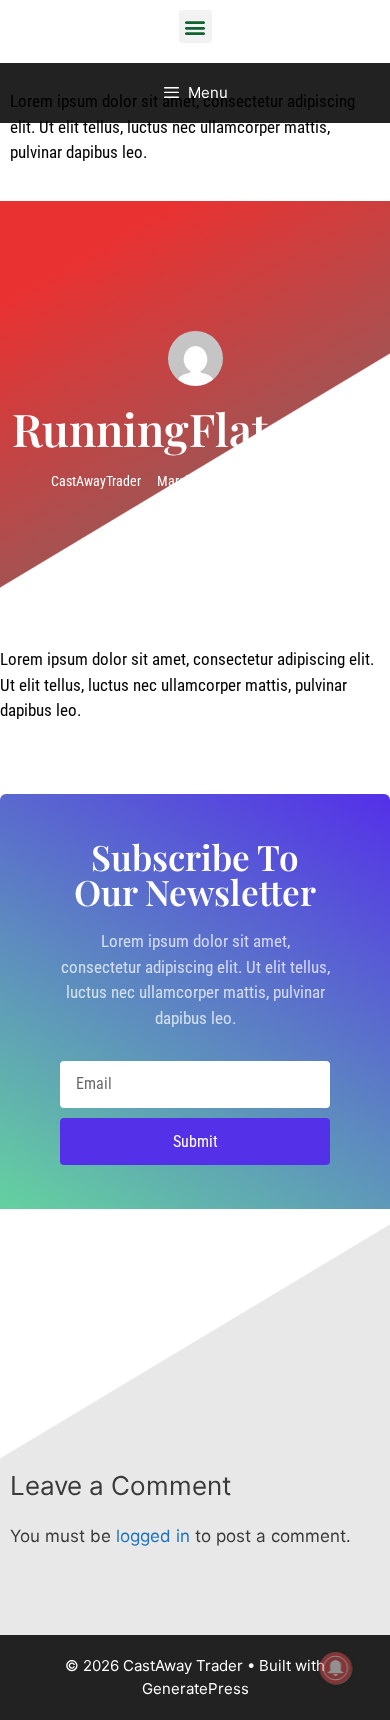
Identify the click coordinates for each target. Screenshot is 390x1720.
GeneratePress (195, 1688)
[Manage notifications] (336, 1668)
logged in (153, 1536)
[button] (195, 26)
